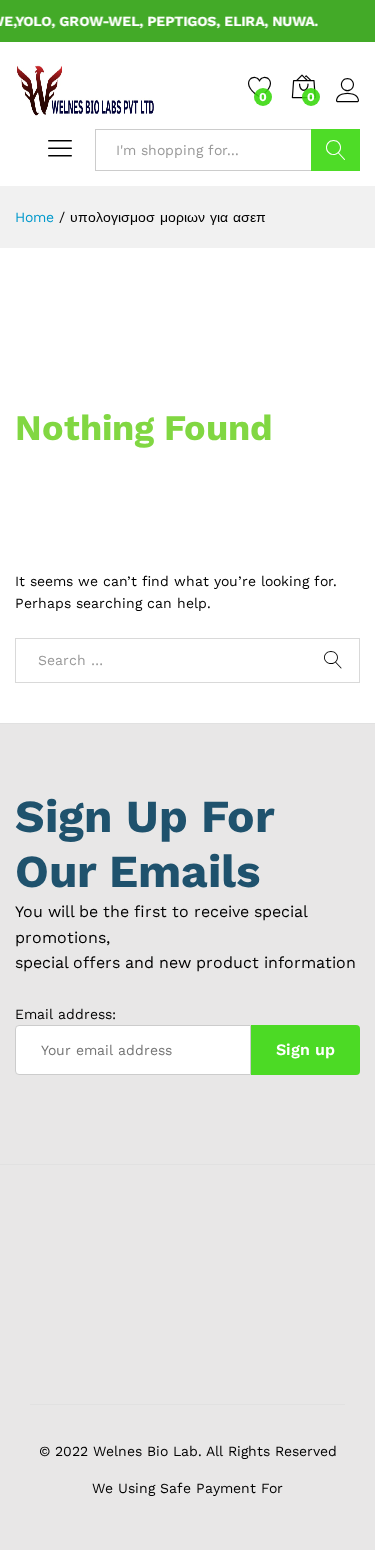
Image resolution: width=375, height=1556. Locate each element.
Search (335, 150)
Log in (348, 103)
